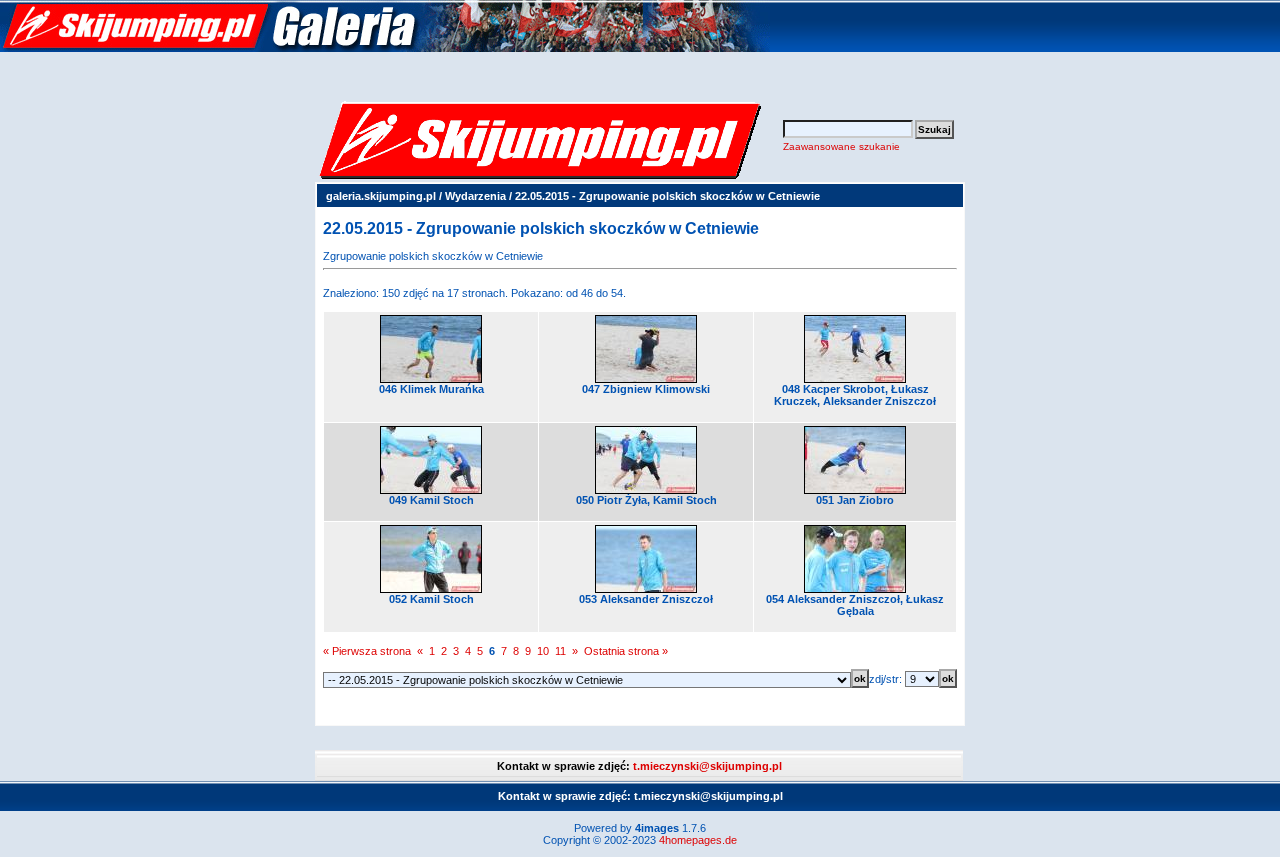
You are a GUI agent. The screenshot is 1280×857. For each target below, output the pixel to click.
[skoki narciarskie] (385, 48)
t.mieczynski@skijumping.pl (707, 766)
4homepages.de (698, 840)
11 (560, 651)
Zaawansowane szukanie (841, 146)
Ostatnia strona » (626, 651)
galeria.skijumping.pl (381, 196)
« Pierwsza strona (367, 651)
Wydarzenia (475, 196)
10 (543, 651)
